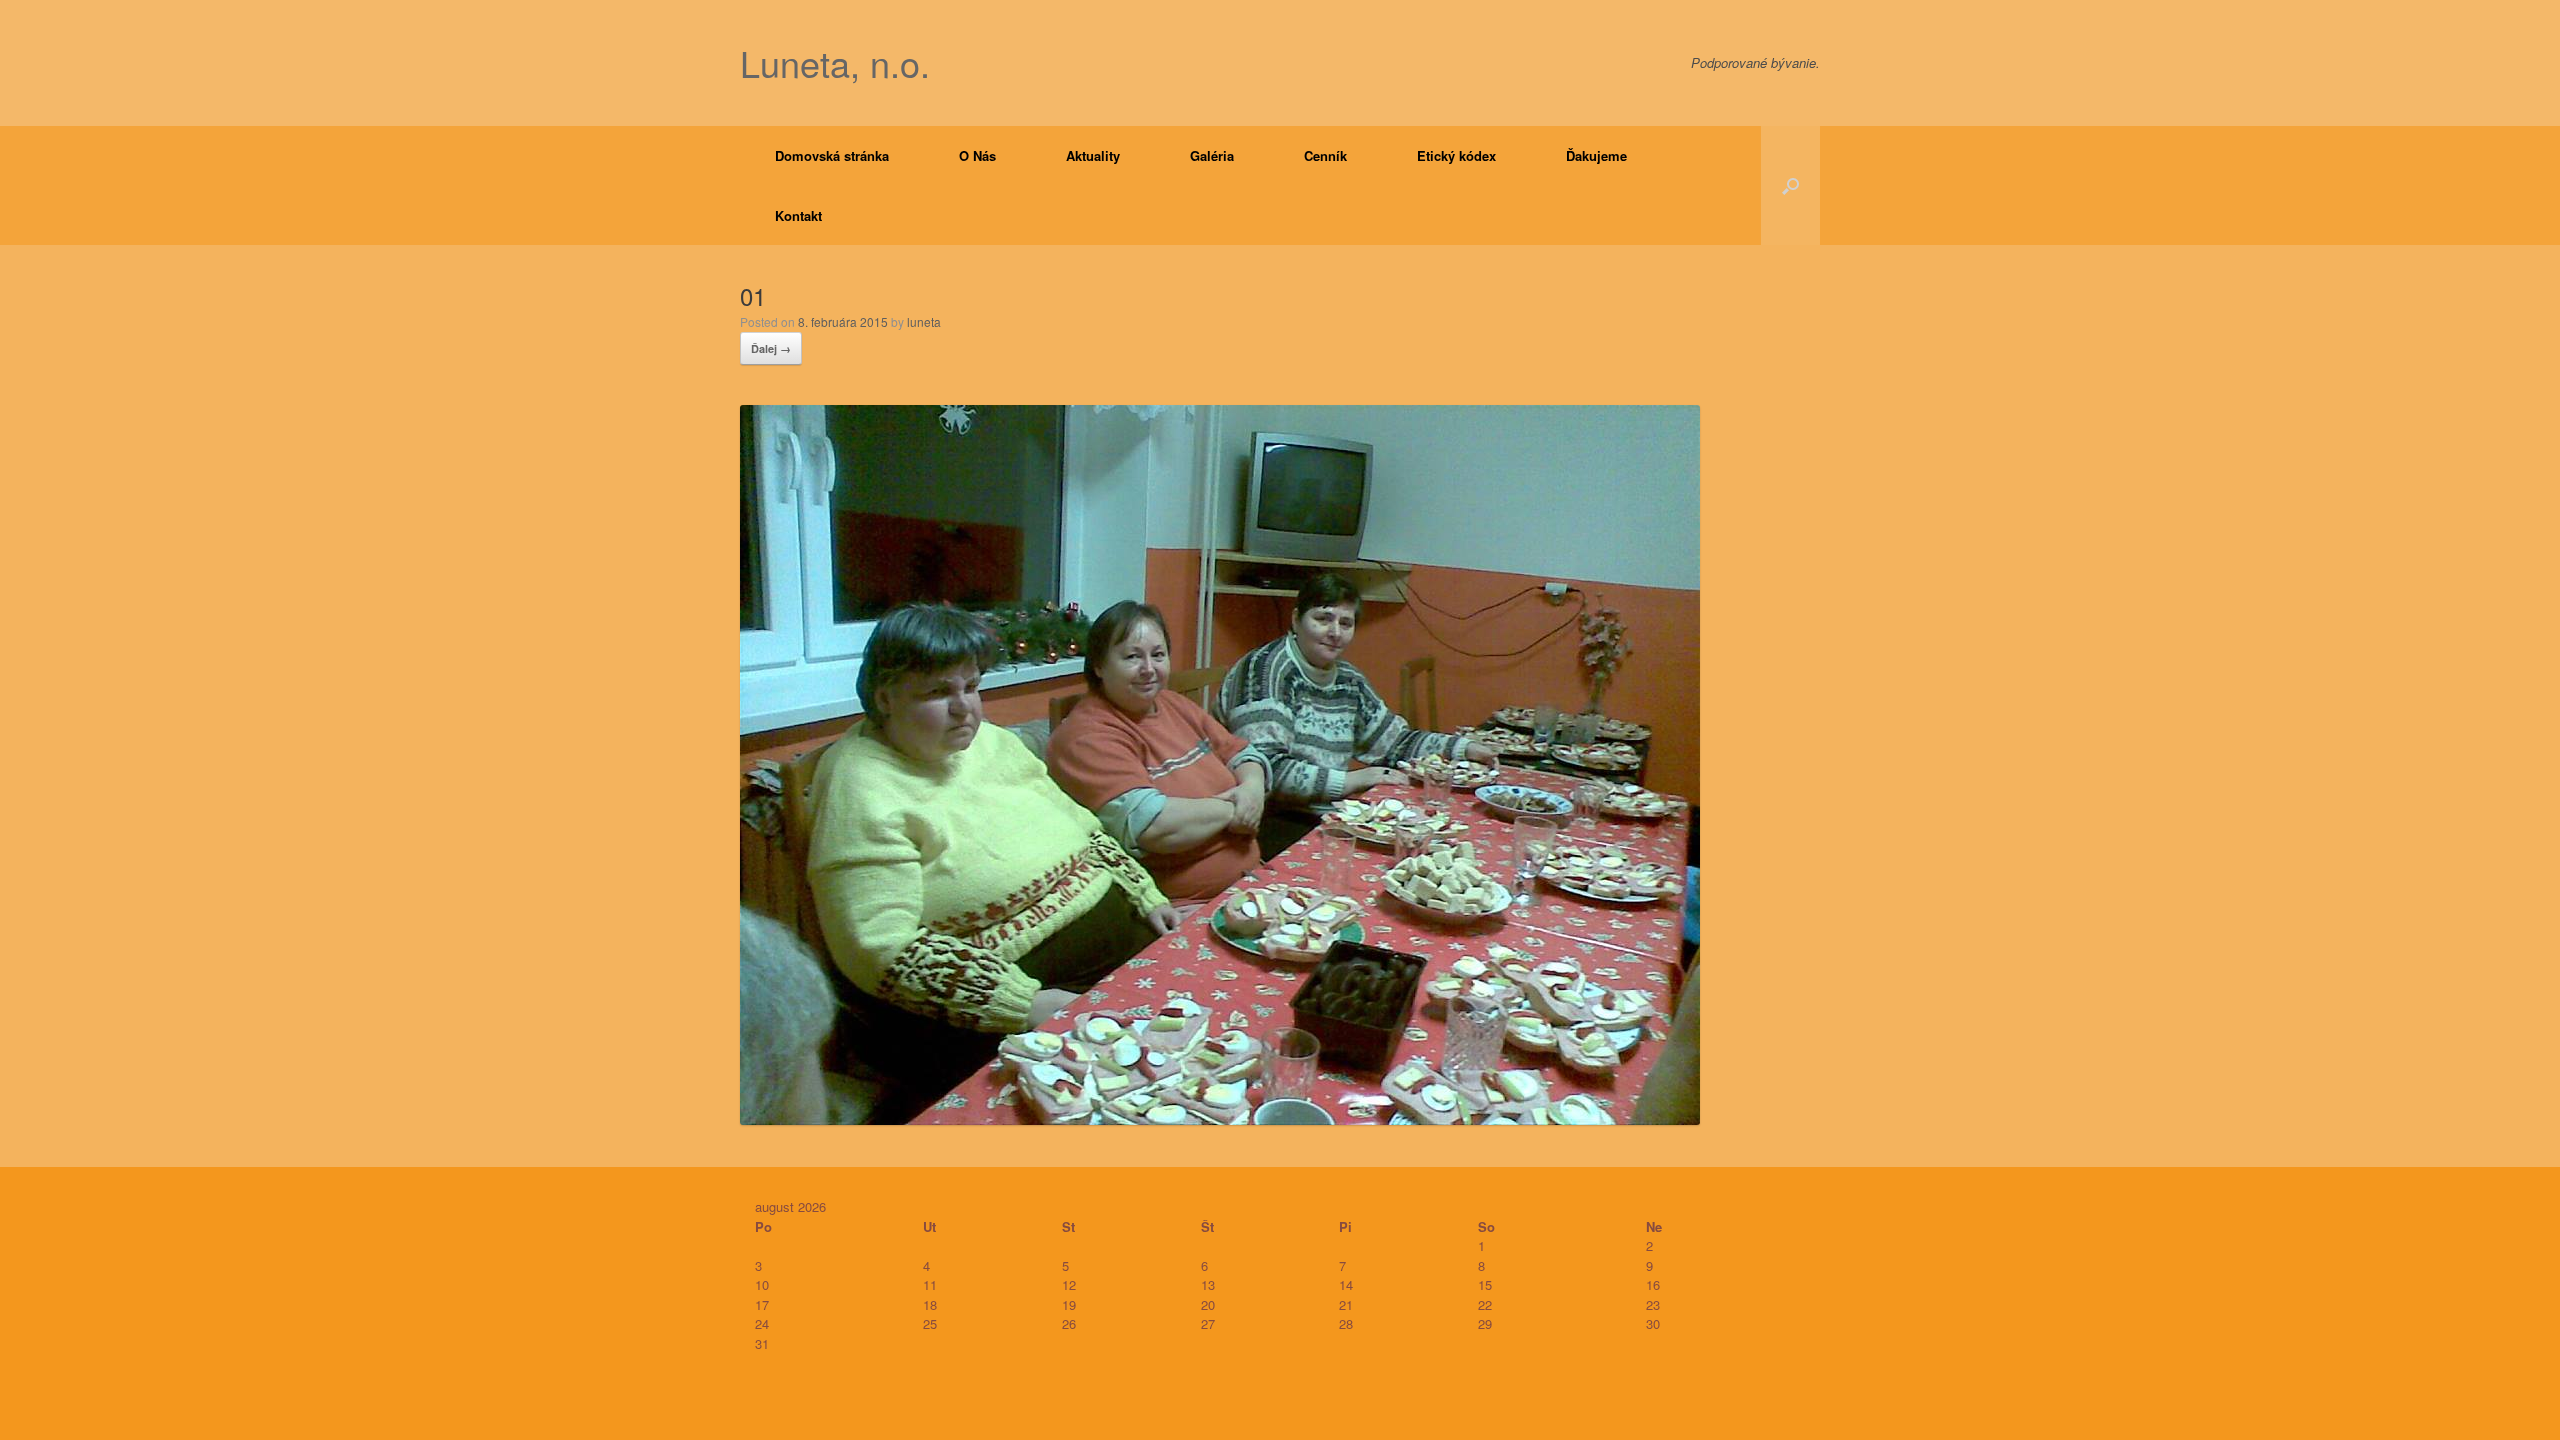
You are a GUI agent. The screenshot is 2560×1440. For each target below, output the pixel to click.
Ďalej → (771, 348)
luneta (924, 321)
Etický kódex (1456, 155)
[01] (1220, 1118)
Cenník (1325, 155)
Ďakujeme (1596, 155)
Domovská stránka (832, 155)
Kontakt (798, 215)
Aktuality (1093, 155)
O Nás (977, 155)
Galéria (1212, 155)
